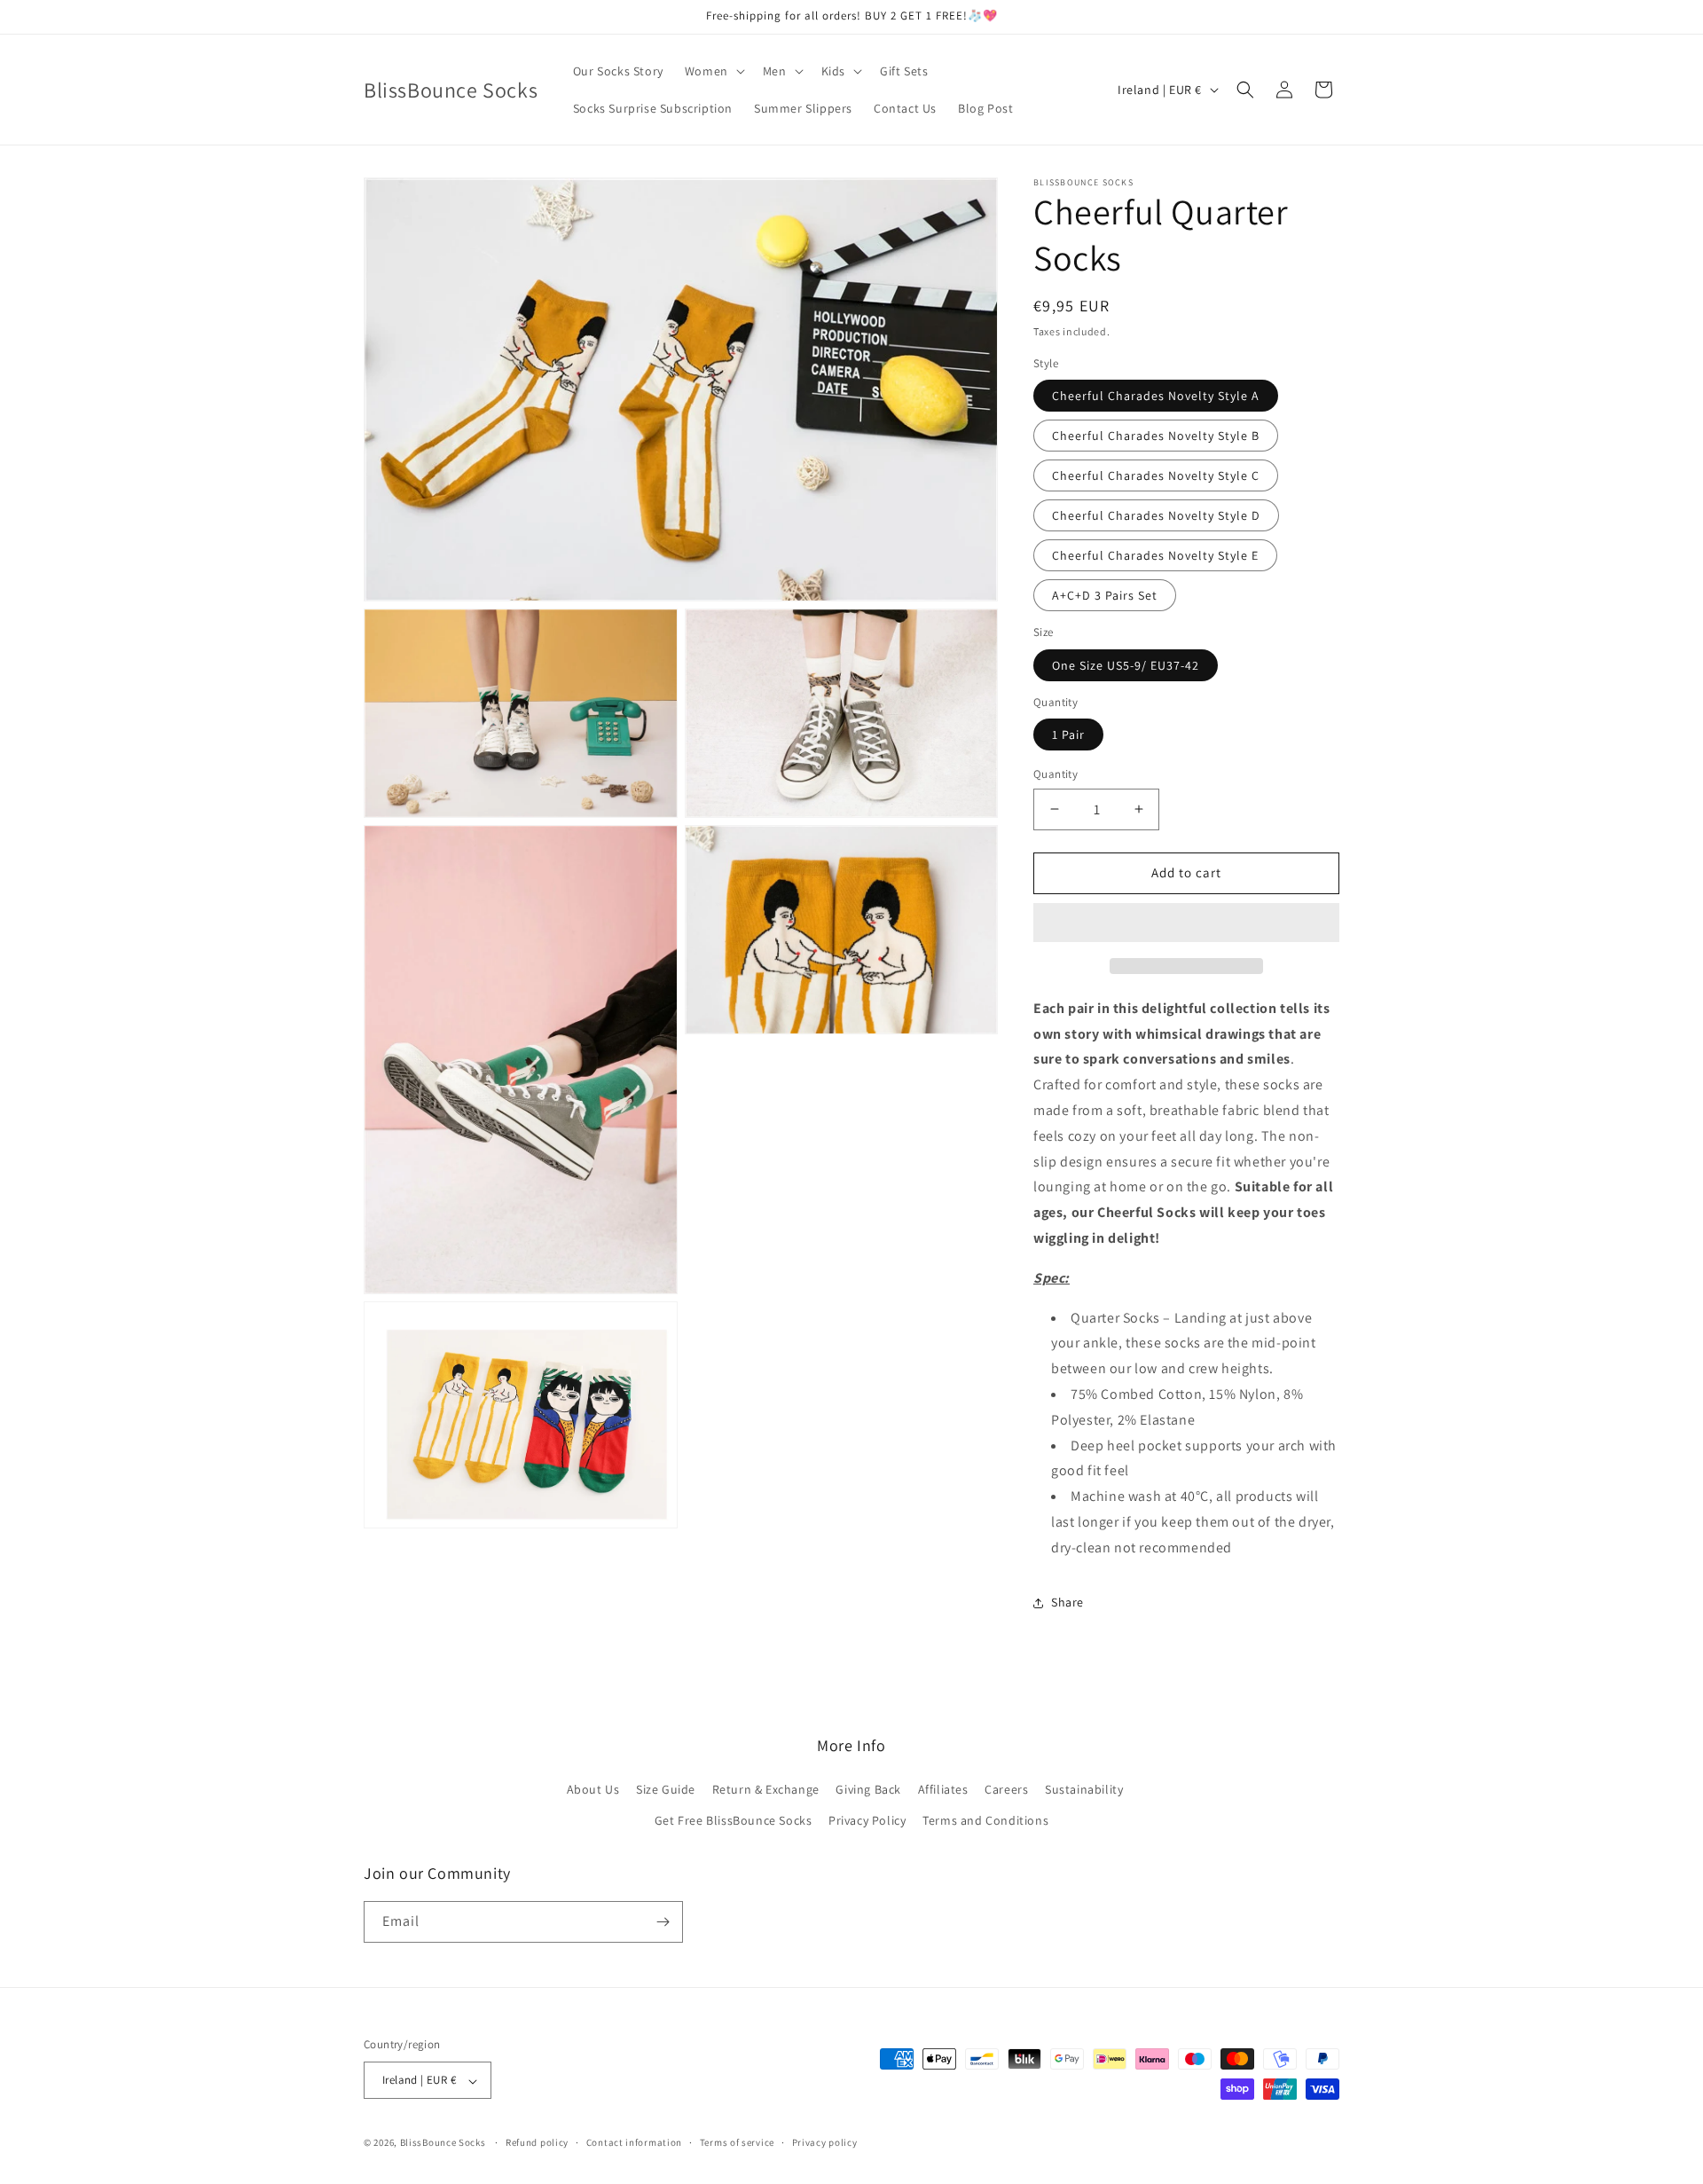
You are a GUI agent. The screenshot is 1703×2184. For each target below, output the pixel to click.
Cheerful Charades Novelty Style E (1155, 555)
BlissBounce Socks (443, 2143)
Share (1067, 1602)
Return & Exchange (766, 1788)
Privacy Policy (867, 1820)
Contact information (634, 2142)
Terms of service (737, 2142)
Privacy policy (825, 2142)
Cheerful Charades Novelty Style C (1156, 475)
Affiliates (943, 1788)
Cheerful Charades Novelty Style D (1156, 515)
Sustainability (1084, 1788)
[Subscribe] (663, 1922)
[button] (1186, 923)
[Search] (1245, 90)
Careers (1006, 1788)
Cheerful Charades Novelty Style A (1156, 396)
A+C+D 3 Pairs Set (1105, 595)
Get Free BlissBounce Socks (734, 1820)
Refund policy (537, 2142)
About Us (593, 1788)
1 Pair (1068, 735)
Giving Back (868, 1788)
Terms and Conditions (985, 1820)
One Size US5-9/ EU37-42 (1126, 665)
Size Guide (666, 1788)
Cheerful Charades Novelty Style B (1156, 436)
